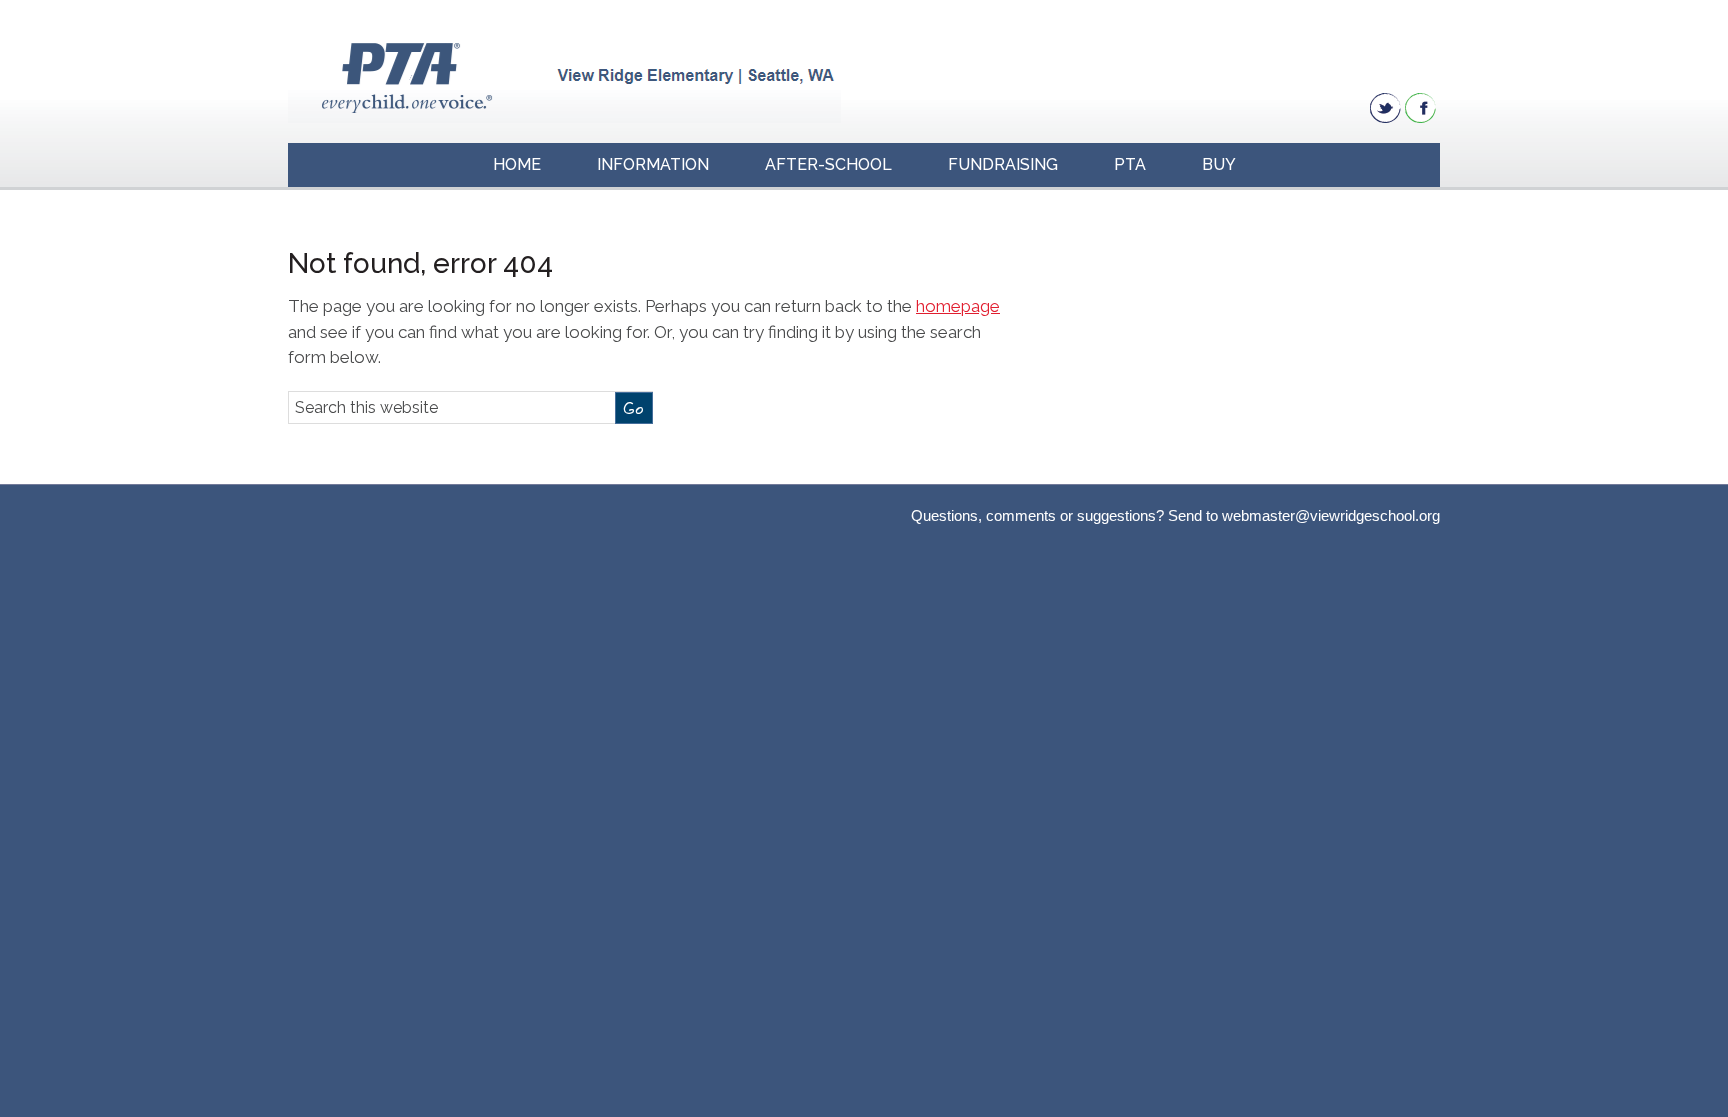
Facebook (1420, 108)
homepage (958, 306)
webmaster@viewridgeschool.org (1331, 515)
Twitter (1385, 108)
